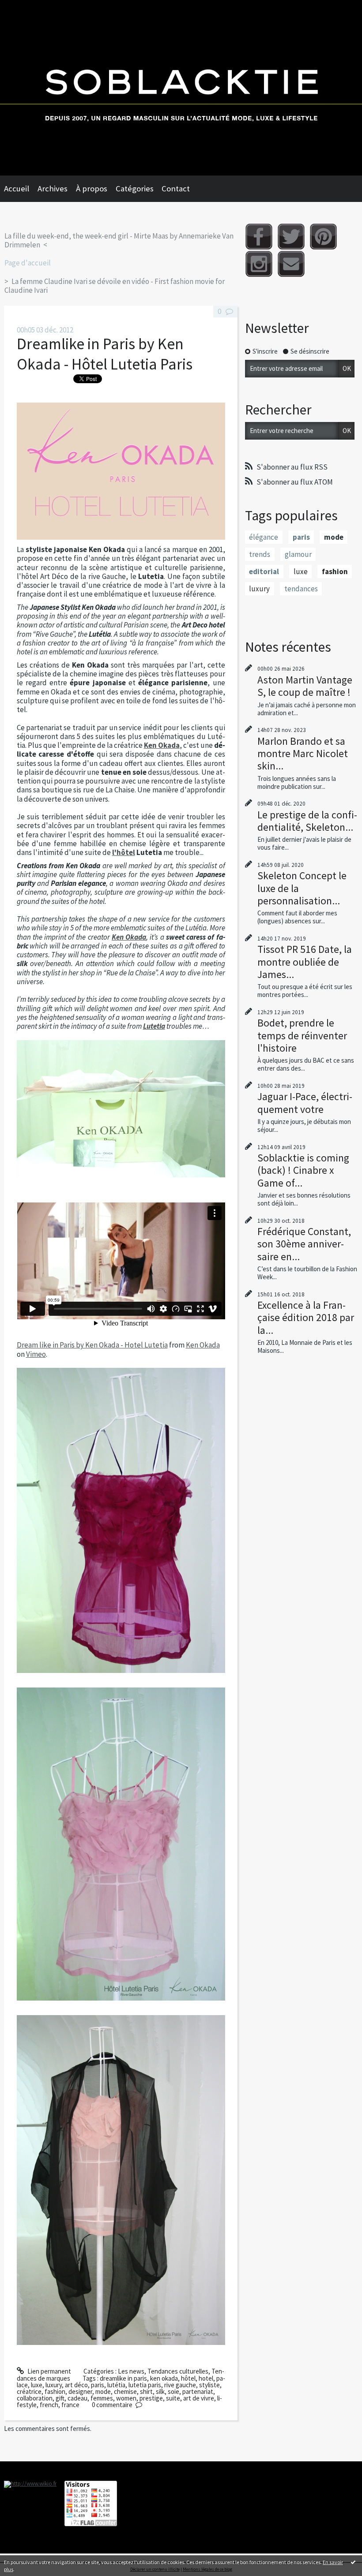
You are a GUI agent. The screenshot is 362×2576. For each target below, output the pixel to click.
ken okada (164, 2378)
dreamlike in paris (123, 2378)
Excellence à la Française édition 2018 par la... (306, 1317)
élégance (264, 537)
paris (98, 2385)
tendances (301, 589)
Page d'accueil (28, 263)
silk (160, 2391)
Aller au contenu (26, 7)
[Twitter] (291, 237)
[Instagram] (259, 264)
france (70, 2405)
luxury (54, 2385)
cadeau (77, 2398)
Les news (131, 2371)
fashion (55, 2391)
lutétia (116, 2385)
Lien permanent (49, 2371)
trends (260, 554)
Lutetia (154, 1026)
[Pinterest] (323, 237)
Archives (53, 189)
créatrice (29, 2391)
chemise (125, 2391)
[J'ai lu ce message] (353, 2562)
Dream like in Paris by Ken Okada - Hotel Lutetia (92, 1345)
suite (173, 2398)
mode (103, 2391)
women (126, 2398)
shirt (146, 2391)
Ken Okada (162, 745)
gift (60, 2398)
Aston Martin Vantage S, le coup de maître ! (305, 686)
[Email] (291, 264)
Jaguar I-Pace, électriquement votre (305, 1103)
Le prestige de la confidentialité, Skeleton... (307, 821)
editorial (264, 571)
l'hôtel (124, 852)
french (49, 2405)
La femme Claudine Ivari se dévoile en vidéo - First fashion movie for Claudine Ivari (115, 286)
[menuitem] (21, 189)
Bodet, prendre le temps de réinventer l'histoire (302, 1035)
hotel (206, 2378)
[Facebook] (259, 237)
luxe (37, 2385)
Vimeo (36, 1354)
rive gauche (180, 2385)
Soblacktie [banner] (181, 88)
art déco (76, 2385)
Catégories (135, 189)
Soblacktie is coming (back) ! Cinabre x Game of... (303, 1170)
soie (173, 2391)
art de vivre (199, 2398)
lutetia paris (145, 2385)
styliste (209, 2385)
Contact (176, 189)
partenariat (198, 2391)
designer (80, 2391)
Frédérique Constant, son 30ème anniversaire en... (304, 1244)
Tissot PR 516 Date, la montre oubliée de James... (305, 961)
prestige (151, 2398)
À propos (92, 189)
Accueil (17, 189)
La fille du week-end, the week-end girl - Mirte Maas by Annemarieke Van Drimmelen (119, 240)
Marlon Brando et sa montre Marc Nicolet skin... (303, 753)
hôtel (188, 2378)
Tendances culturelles (178, 2371)
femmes (102, 2398)
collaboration (35, 2398)
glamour (298, 554)
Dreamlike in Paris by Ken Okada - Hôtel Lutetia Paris (105, 354)
